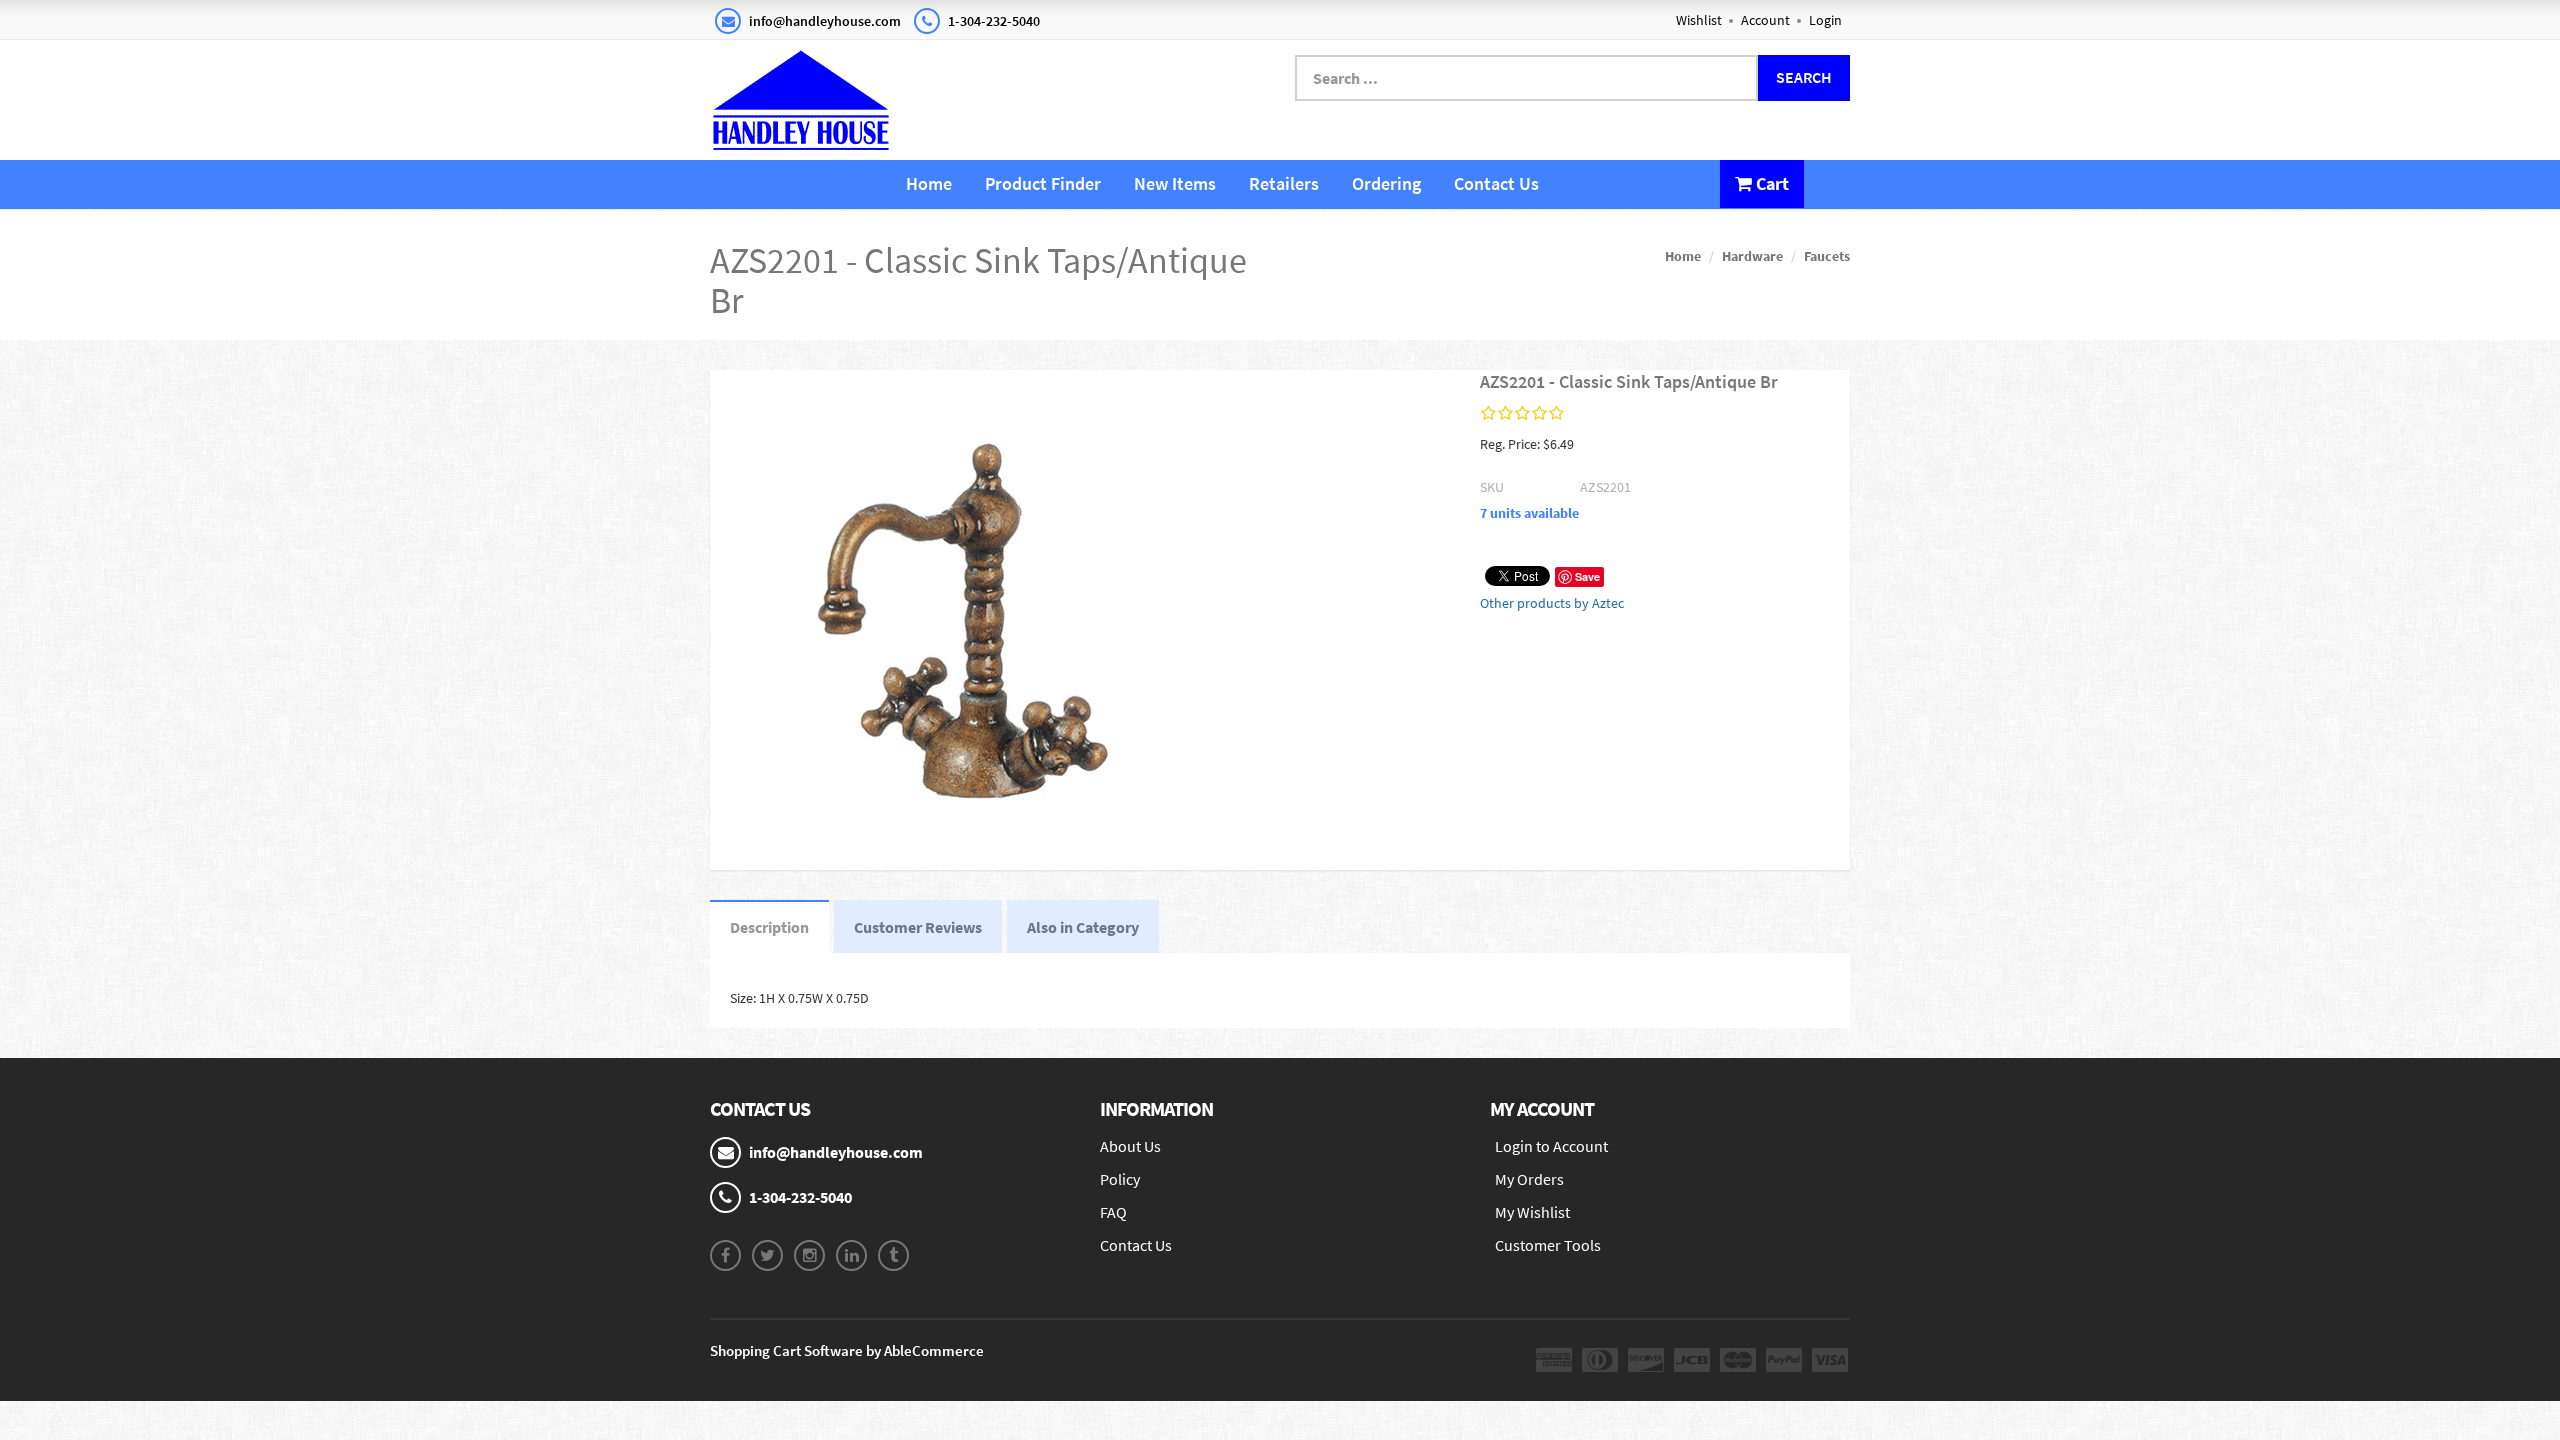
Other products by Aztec (1552, 603)
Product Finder (1043, 183)
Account (1765, 20)
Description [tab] (769, 927)
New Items (1175, 183)
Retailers (1284, 183)
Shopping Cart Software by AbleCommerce (847, 1350)
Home (929, 183)
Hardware (1752, 256)
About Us (1130, 1146)
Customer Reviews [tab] (918, 927)
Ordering (1386, 183)
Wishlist (1699, 20)
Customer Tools (1548, 1245)
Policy (1120, 1179)
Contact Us (1496, 183)
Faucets (1827, 256)
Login (1825, 20)
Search (1804, 77)
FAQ (1113, 1212)
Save (1587, 576)
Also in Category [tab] (1083, 927)
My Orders (1529, 1179)
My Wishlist (1532, 1212)
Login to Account (1551, 1146)
